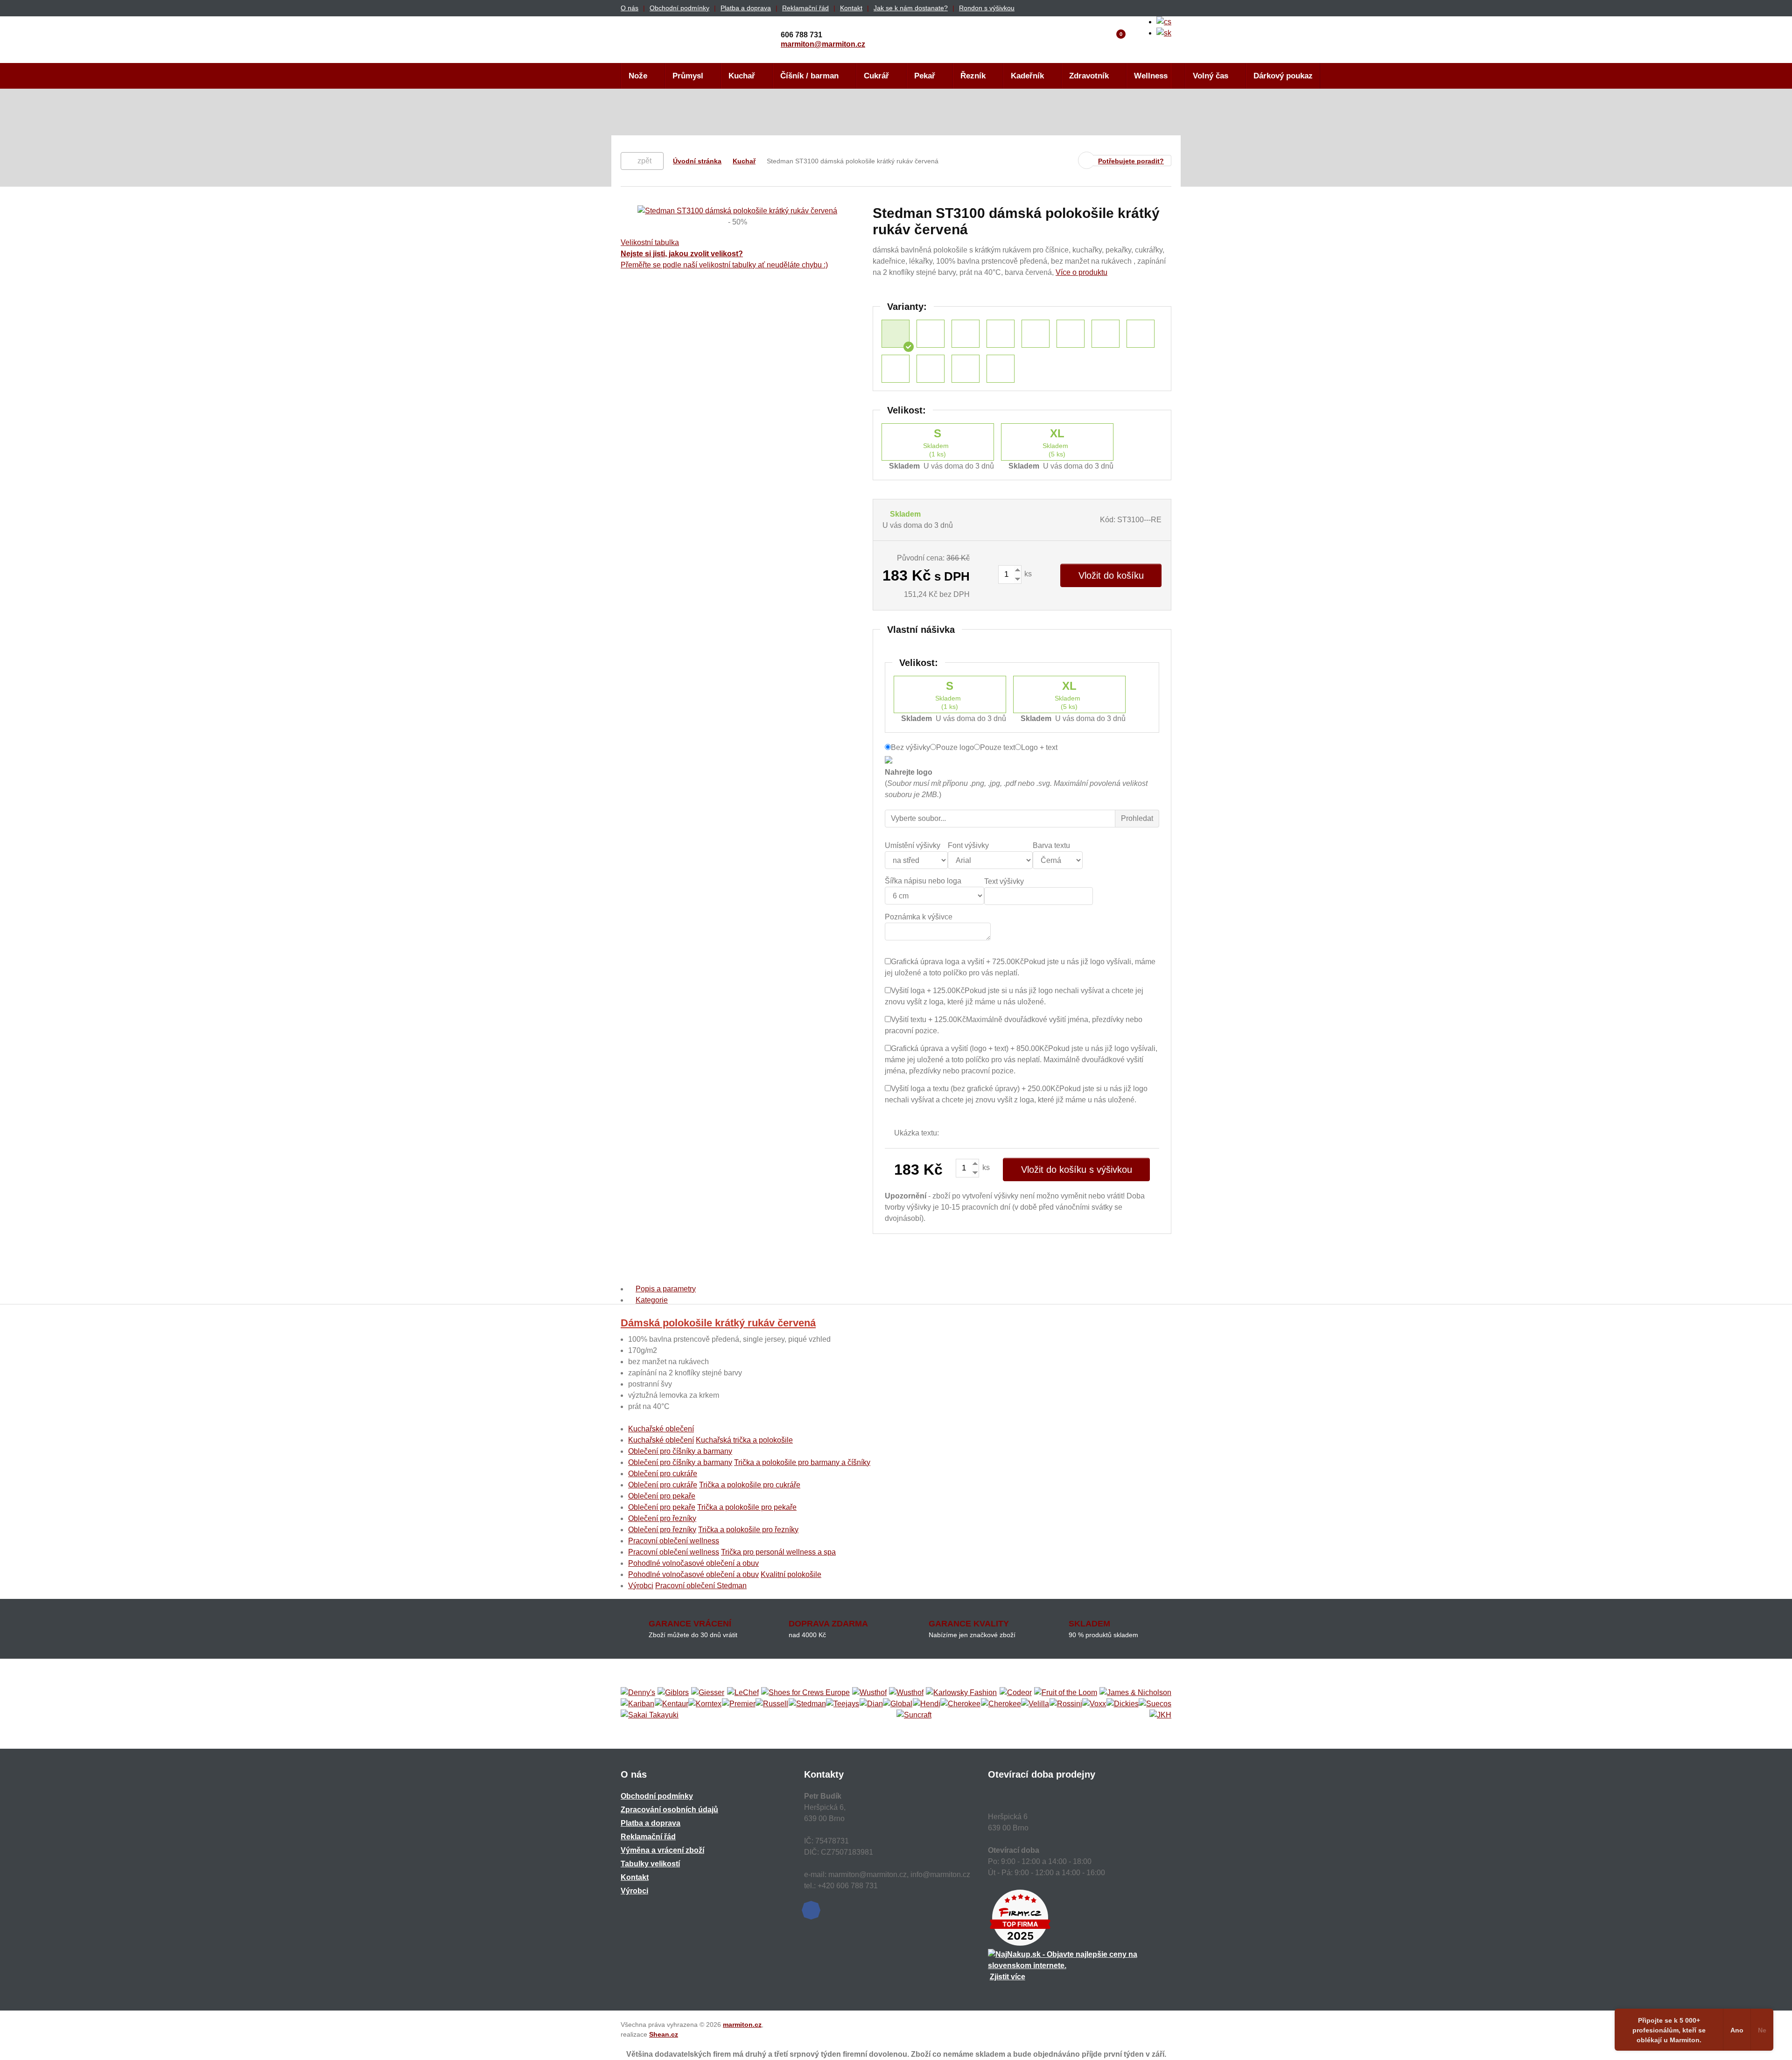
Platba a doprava (746, 8)
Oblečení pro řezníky (662, 1518)
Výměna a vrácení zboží (662, 1850)
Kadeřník (1027, 76)
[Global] (898, 1704)
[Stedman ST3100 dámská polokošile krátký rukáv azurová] (1001, 369)
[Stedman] (807, 1704)
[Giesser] (708, 1693)
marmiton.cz (742, 2025)
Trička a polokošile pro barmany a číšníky (802, 1462)
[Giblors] (673, 1693)
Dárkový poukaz (1283, 76)
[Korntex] (705, 1704)
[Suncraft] (914, 1715)
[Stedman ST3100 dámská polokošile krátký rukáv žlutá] (966, 334)
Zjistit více (1008, 1977)
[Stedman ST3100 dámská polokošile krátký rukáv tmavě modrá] (1071, 334)
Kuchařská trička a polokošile (744, 1440)
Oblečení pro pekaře (662, 1496)
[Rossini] (1066, 1704)
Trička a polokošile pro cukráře (750, 1485)
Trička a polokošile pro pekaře (747, 1507)
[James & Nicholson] (1135, 1693)
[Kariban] (637, 1704)
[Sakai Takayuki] (650, 1715)
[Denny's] (638, 1693)
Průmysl (688, 76)
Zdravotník (1089, 76)
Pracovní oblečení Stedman (701, 1586)
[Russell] (772, 1704)
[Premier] (739, 1704)
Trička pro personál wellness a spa (778, 1552)
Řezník (973, 76)
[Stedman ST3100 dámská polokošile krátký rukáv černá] (966, 369)
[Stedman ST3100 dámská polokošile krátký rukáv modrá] (931, 369)
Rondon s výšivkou (987, 8)
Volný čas (1211, 76)
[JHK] (1160, 1715)
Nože (638, 76)
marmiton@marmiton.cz (823, 44)
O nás (630, 8)
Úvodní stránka (697, 161)
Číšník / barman (809, 76)
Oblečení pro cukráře (663, 1474)
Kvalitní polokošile (791, 1574)
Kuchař (742, 76)
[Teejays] (843, 1704)
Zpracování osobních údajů (669, 1810)
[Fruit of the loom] (1066, 1693)
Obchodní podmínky (679, 8)
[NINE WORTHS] (906, 1693)
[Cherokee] (960, 1704)
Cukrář (876, 76)
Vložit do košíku (1111, 575)
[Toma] (1001, 1704)
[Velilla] (1035, 1704)
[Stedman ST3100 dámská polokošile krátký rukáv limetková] (1001, 334)
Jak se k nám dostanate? (911, 8)
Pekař (925, 76)
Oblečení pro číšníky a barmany (680, 1451)
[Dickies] (1123, 1704)
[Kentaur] (672, 1704)
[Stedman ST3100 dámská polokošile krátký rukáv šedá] (896, 369)
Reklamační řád (805, 8)
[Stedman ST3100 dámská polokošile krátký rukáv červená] (896, 334)
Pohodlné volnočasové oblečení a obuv (693, 1563)
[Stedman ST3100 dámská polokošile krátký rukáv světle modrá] (1141, 334)
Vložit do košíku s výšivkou (1077, 1170)
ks (1027, 574)
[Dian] (871, 1704)
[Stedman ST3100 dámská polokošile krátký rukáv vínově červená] (931, 334)
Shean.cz (664, 2034)
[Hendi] (927, 1704)
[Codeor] (1016, 1693)
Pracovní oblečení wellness (674, 1541)
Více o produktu (1081, 272)
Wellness (1151, 76)
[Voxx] (1094, 1704)
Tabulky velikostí (650, 1864)
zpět (644, 161)
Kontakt (851, 8)
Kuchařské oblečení (661, 1429)
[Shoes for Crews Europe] (805, 1693)
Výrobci (641, 1586)
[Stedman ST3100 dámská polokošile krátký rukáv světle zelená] (1106, 334)
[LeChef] (743, 1693)
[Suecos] (1155, 1704)
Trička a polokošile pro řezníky (748, 1530)
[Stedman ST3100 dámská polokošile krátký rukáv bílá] (1036, 334)
